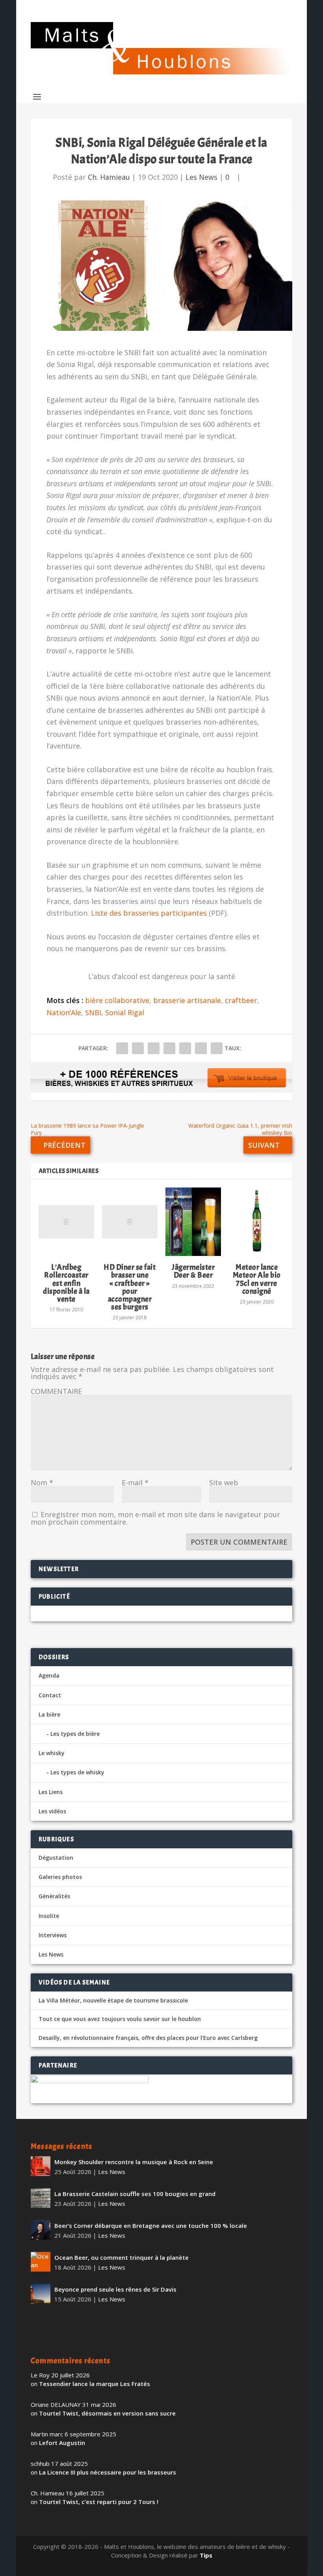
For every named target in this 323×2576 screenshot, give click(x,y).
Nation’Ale (64, 1012)
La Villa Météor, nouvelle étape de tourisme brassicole (113, 2001)
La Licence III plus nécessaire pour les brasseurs (108, 2472)
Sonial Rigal (125, 1012)
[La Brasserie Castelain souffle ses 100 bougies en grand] (41, 2198)
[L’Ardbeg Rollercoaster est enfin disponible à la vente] (66, 1222)
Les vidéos (52, 1811)
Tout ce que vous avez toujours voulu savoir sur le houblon (120, 2019)
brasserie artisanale (187, 1000)
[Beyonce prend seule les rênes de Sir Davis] (41, 2294)
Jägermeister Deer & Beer (193, 1271)
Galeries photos (60, 1877)
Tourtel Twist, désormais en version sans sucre (107, 2413)
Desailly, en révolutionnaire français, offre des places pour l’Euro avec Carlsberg (148, 2038)
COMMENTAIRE (56, 1391)
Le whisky (52, 1753)
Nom (42, 1483)
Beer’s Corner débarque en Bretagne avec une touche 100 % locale (151, 2226)
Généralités (54, 1896)
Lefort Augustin (62, 2443)
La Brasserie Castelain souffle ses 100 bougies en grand (135, 2194)
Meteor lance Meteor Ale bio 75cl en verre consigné (257, 1279)
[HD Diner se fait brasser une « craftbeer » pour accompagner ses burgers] (130, 1222)
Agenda (49, 1675)
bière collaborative (117, 1000)
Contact (50, 1695)
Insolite (49, 1916)
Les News (201, 177)
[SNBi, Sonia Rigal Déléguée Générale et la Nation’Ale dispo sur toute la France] (161, 266)
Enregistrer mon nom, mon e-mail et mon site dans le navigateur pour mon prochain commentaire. (155, 1518)
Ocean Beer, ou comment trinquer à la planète (122, 2257)
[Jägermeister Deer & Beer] (193, 1222)
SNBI (93, 1012)
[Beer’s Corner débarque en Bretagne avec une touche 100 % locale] (41, 2230)
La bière (49, 1714)
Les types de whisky (77, 1772)
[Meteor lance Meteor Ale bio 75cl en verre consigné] (257, 1222)
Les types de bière (75, 1734)
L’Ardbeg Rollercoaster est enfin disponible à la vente (66, 1283)
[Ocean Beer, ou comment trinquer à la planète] (41, 2262)
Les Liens (51, 1792)
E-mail (135, 1483)
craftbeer (241, 1000)
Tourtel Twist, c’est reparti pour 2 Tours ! (99, 2502)
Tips (206, 2555)
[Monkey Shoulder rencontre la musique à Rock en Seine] (41, 2166)
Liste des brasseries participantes (149, 913)
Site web (224, 1483)
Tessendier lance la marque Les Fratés (95, 2384)
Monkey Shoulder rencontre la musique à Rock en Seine (134, 2162)
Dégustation (56, 1858)
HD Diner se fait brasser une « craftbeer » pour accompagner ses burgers (130, 1287)
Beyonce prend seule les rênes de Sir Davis (115, 2289)
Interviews (53, 1935)
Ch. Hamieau (109, 177)
